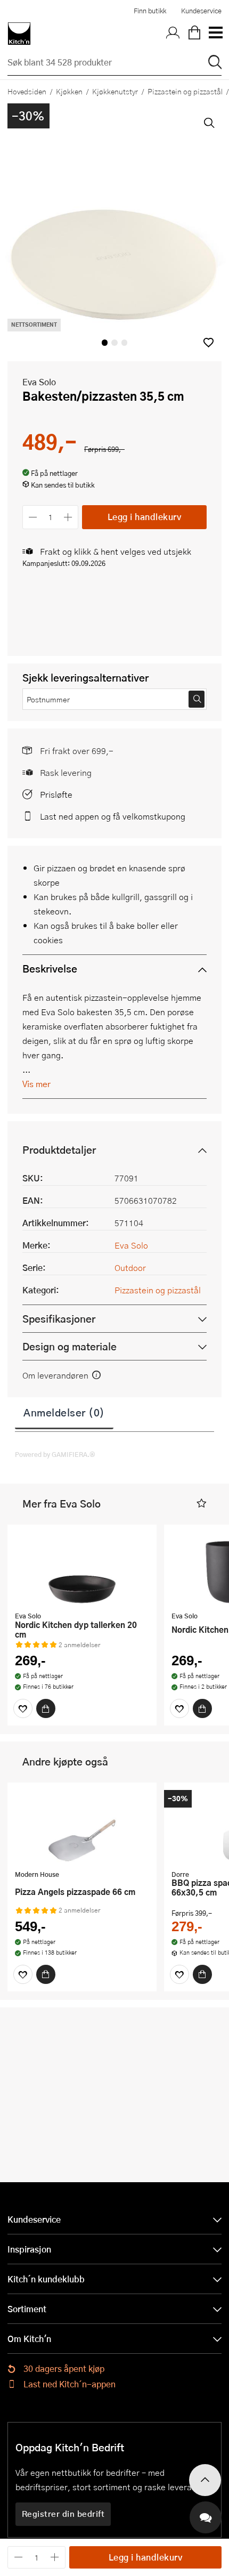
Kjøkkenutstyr (115, 91)
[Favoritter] (23, 1708)
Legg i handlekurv (145, 517)
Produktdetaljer (59, 1150)
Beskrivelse (50, 969)
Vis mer (36, 1084)
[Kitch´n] (19, 34)
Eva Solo (39, 382)
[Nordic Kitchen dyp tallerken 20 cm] (82, 1569)
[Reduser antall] (33, 517)
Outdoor (130, 1267)
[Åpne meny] (215, 34)
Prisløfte (56, 794)
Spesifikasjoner (59, 1319)
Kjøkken (69, 91)
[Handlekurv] (194, 34)
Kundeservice (201, 11)
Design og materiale (69, 1346)
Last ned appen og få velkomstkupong (113, 816)
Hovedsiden (27, 91)
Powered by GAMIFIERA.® (55, 1454)
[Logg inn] (173, 34)
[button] (208, 342)
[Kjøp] (46, 1708)
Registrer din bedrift (63, 2514)
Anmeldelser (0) (64, 1412)
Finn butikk (150, 11)
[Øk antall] (68, 517)
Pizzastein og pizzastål (158, 1290)
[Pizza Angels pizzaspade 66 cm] (82, 1827)
